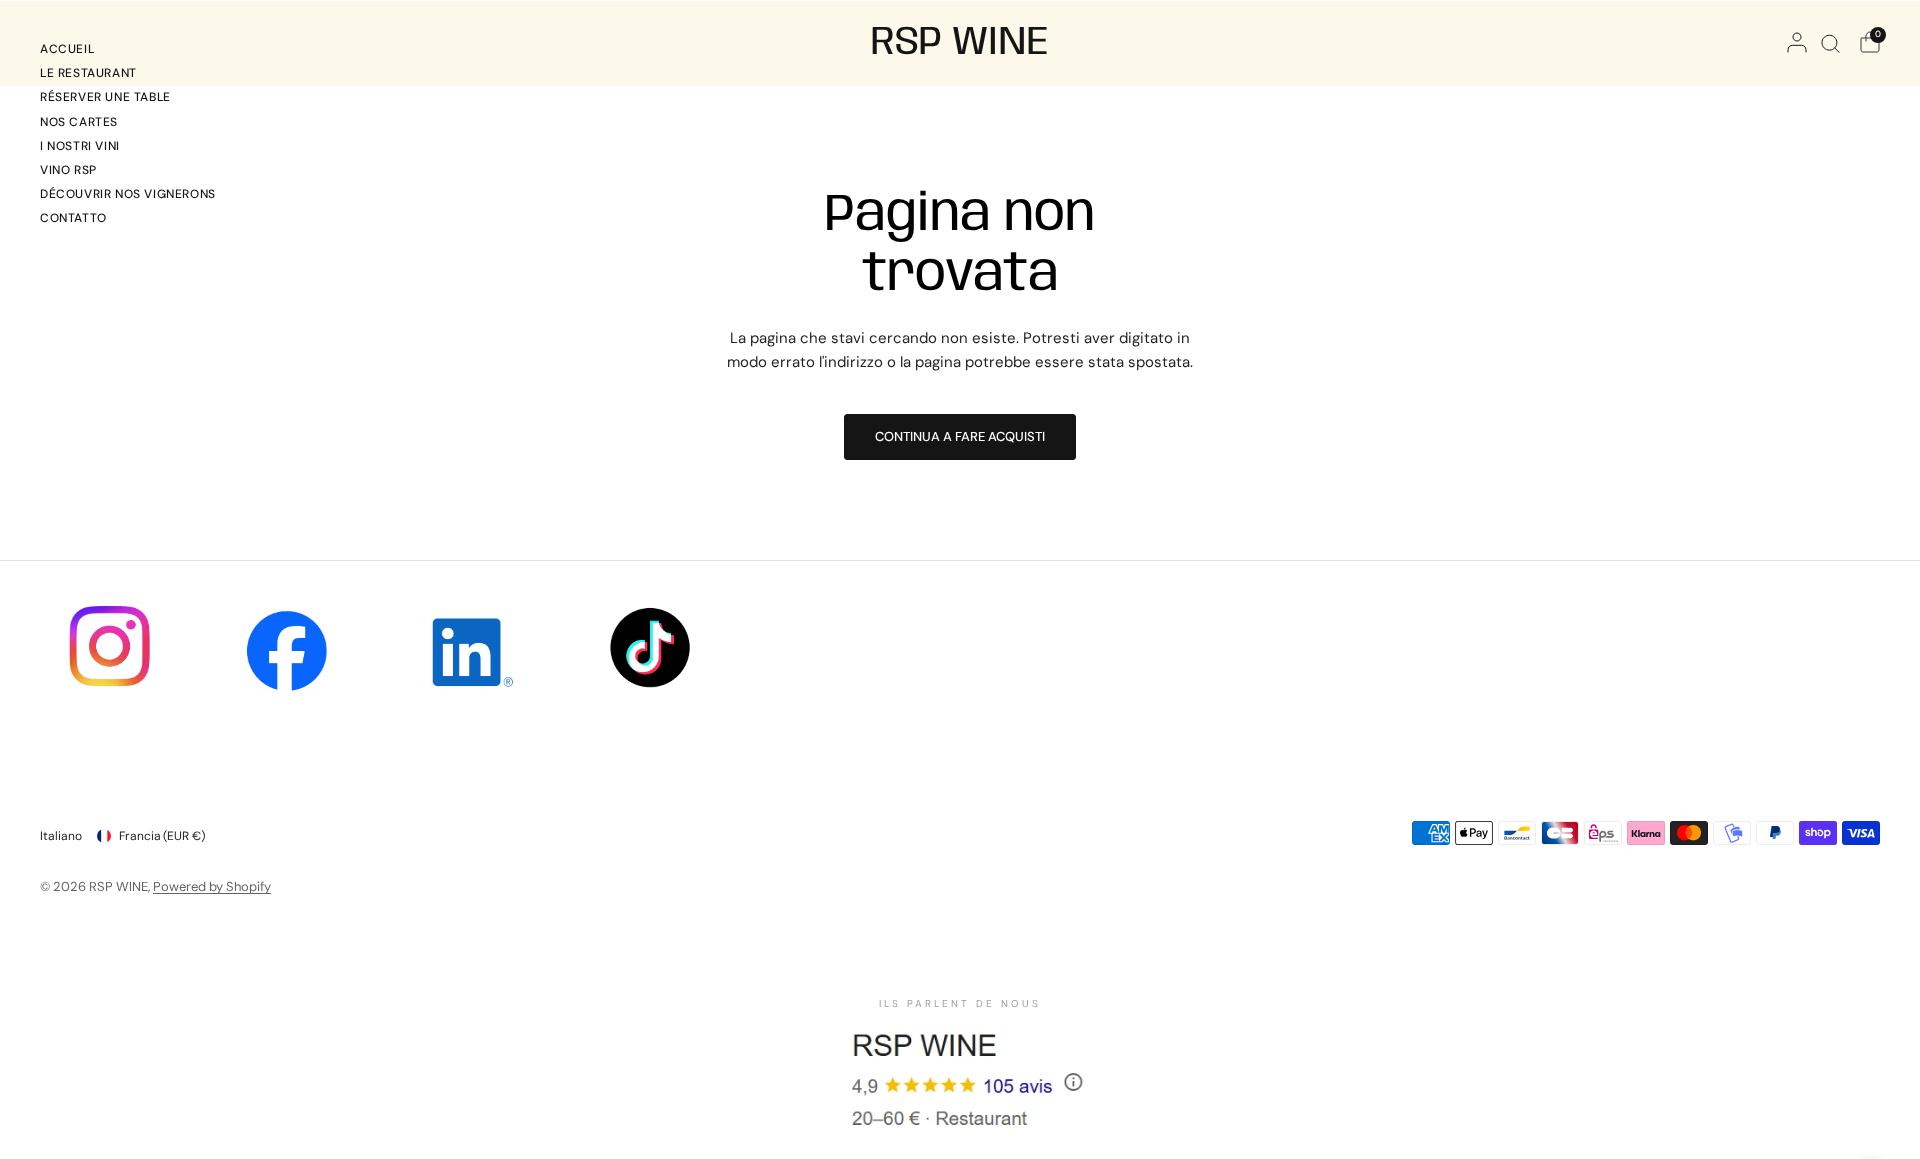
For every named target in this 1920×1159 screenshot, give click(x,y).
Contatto (73, 218)
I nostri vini (80, 146)
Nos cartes (79, 122)
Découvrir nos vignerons (128, 194)
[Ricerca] (1830, 43)
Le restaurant (88, 73)
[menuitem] (128, 52)
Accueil (67, 49)
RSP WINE (960, 43)
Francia (162, 836)
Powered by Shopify (212, 886)
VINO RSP (68, 170)
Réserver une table (105, 97)
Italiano (61, 836)
